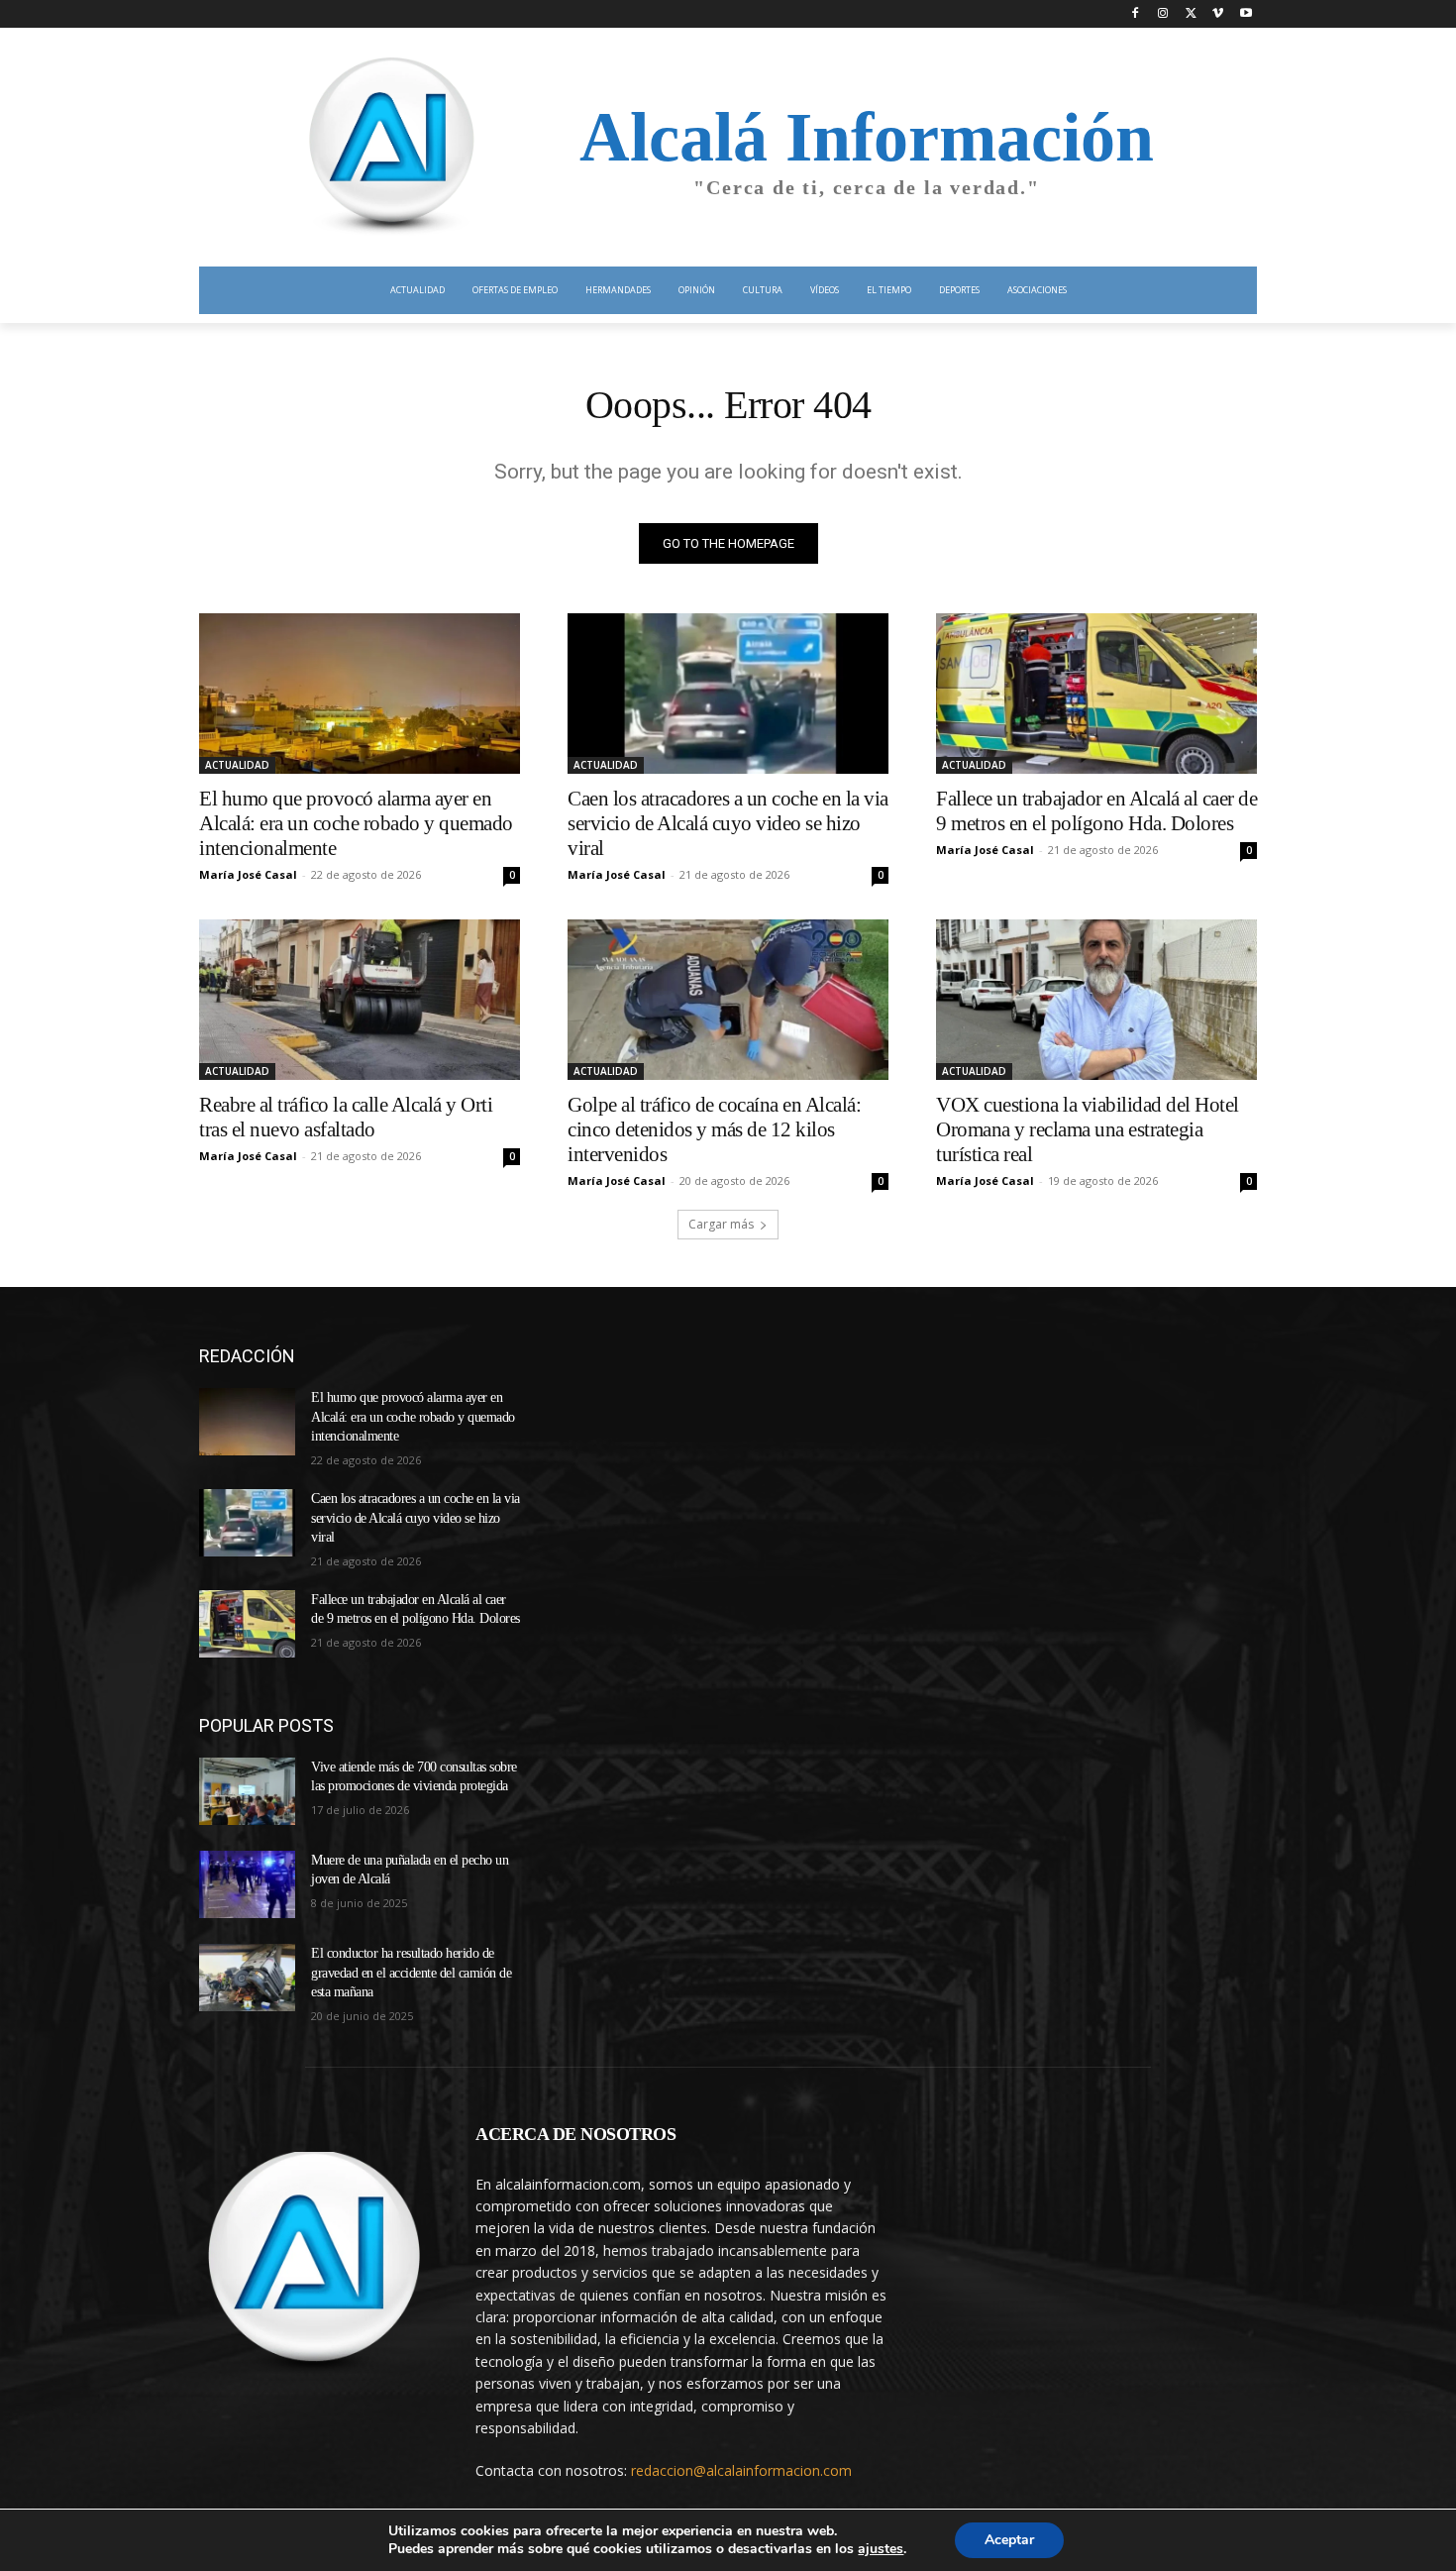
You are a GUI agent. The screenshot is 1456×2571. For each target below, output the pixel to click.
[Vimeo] (1218, 14)
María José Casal (248, 874)
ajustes (881, 2549)
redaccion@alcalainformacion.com (741, 2470)
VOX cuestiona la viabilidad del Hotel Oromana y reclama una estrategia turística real (1088, 1129)
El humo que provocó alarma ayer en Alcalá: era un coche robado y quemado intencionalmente (356, 823)
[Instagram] (1163, 14)
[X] (1191, 14)
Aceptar (1009, 2540)
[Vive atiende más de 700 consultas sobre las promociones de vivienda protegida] (247, 1791)
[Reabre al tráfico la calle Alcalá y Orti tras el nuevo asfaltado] (360, 1000)
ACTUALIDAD (237, 765)
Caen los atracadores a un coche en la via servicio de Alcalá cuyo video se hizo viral (728, 823)
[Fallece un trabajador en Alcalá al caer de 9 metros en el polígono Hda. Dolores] (1096, 694)
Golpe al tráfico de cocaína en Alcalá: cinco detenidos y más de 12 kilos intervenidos (714, 1129)
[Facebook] (1136, 14)
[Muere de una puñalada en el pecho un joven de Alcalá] (247, 1884)
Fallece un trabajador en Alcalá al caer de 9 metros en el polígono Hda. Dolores (1096, 811)
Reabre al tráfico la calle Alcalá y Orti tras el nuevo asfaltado (346, 1117)
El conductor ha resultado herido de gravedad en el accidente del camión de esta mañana (411, 1973)
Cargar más (721, 1224)
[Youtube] (1246, 14)
